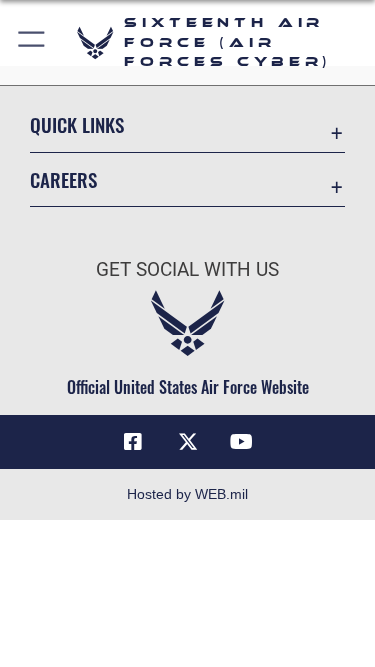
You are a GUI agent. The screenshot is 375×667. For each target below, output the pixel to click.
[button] (32, 42)
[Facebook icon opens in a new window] (133, 442)
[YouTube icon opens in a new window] (242, 442)
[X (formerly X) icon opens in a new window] (188, 442)
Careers (63, 179)
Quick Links (77, 124)
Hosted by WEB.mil (187, 494)
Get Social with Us (187, 269)
